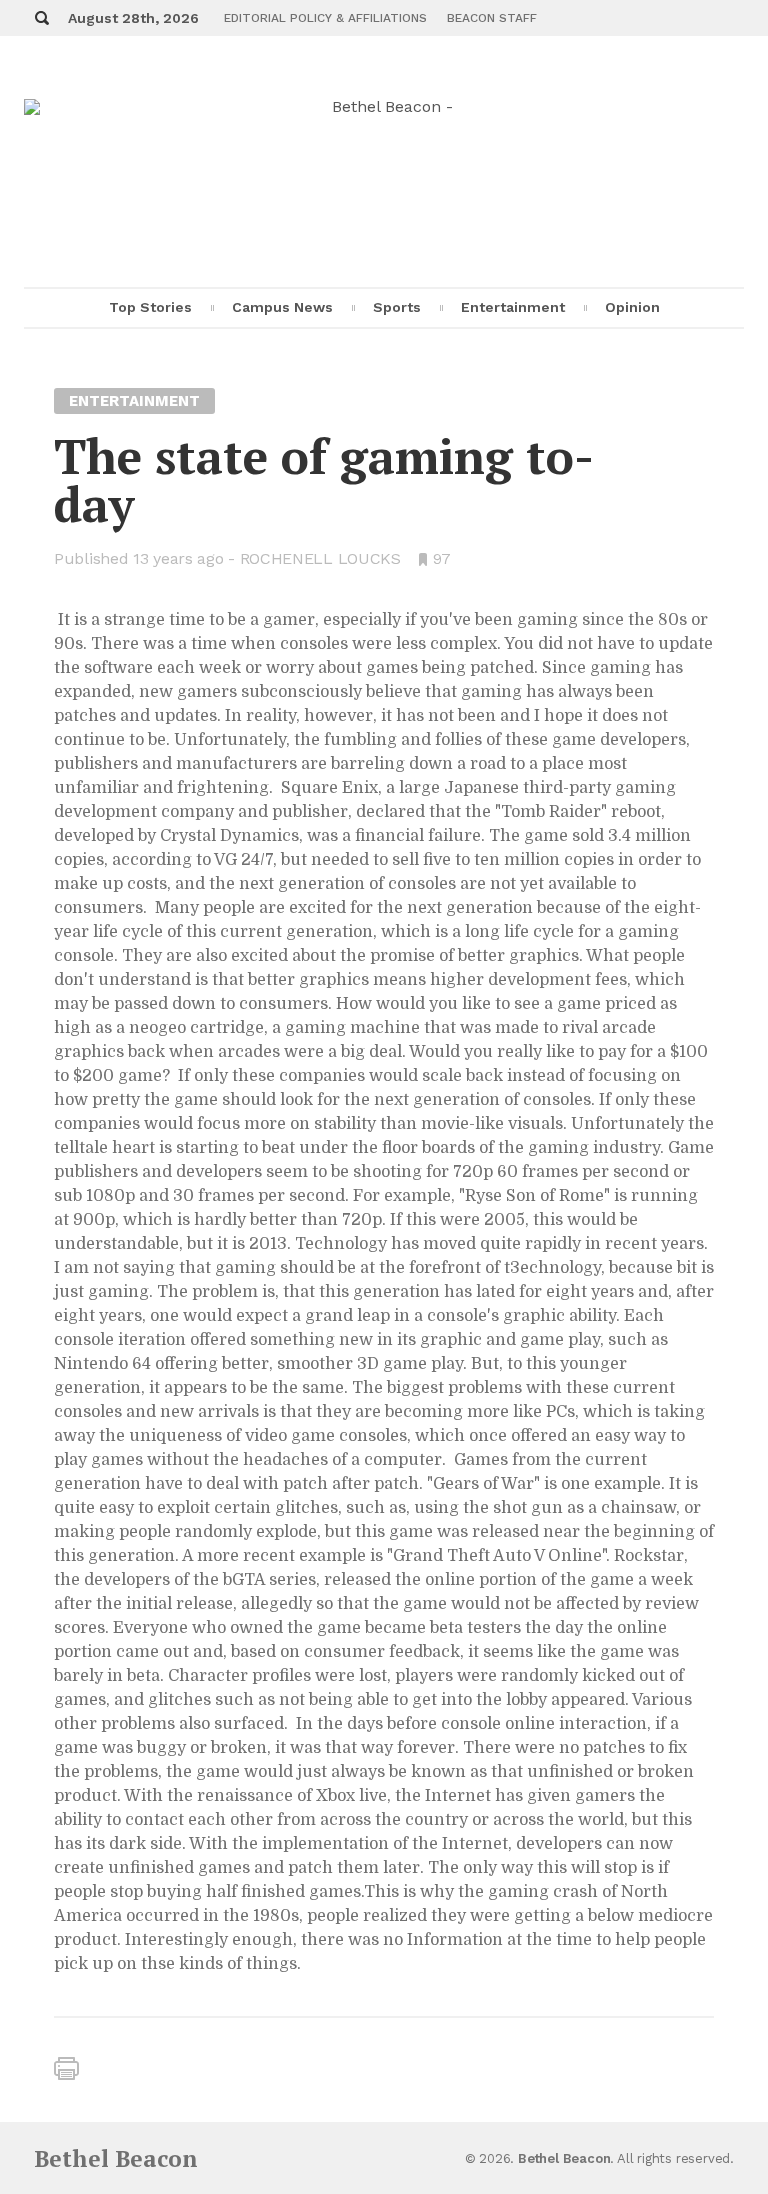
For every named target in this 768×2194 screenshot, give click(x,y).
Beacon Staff (492, 18)
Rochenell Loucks (320, 558)
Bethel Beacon (116, 2158)
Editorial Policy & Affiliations (325, 18)
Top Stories (150, 307)
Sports (397, 307)
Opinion (632, 307)
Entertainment (513, 307)
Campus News (282, 307)
